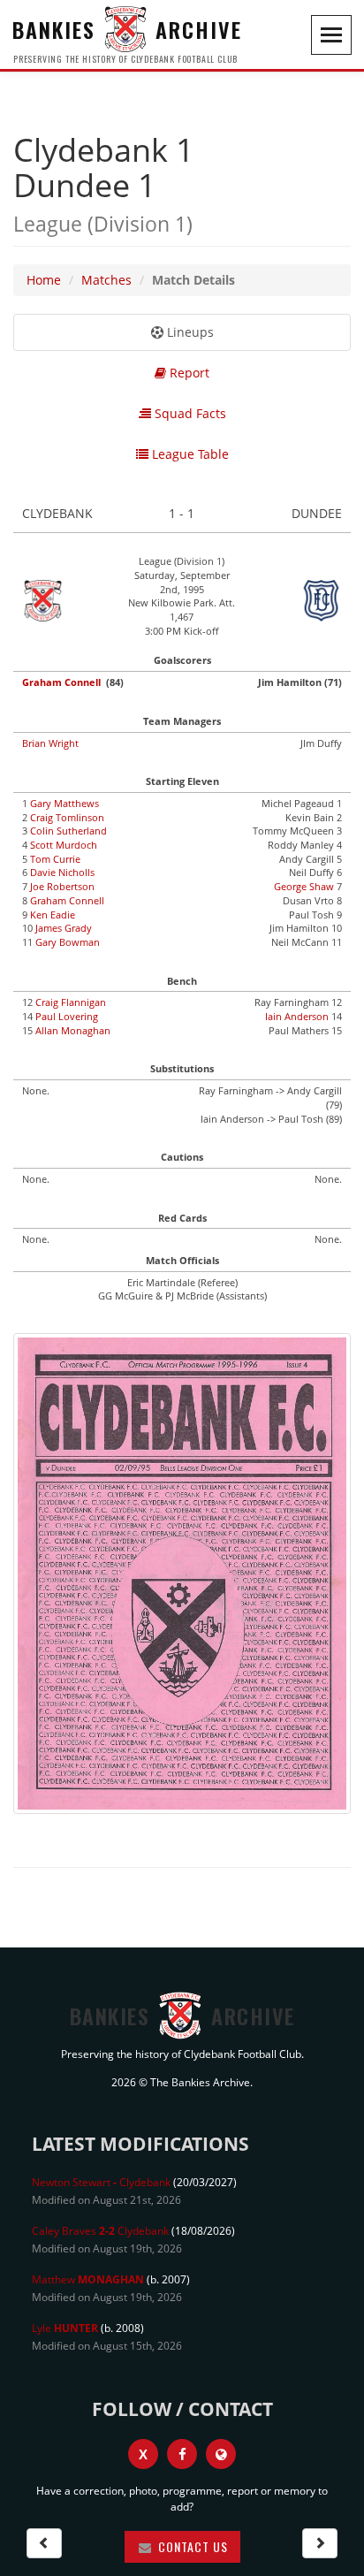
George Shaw (304, 886)
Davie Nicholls (62, 872)
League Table (189, 454)
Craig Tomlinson (67, 817)
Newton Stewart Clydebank (101, 2182)
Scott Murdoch (64, 845)
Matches (106, 280)
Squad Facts (189, 413)
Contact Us (191, 2546)
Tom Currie (55, 859)
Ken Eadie (53, 915)
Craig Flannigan (71, 1002)
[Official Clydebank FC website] (221, 2454)
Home (44, 280)
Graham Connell (61, 682)
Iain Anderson (297, 1016)
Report (188, 373)
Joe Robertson (62, 886)
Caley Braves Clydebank (100, 2231)
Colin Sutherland (68, 831)
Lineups (189, 332)
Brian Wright (50, 743)
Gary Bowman (68, 942)
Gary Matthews (64, 803)
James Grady (64, 928)
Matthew (88, 2279)
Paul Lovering (67, 1016)
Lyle (65, 2328)
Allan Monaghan (73, 1030)
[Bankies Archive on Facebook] (182, 2454)
